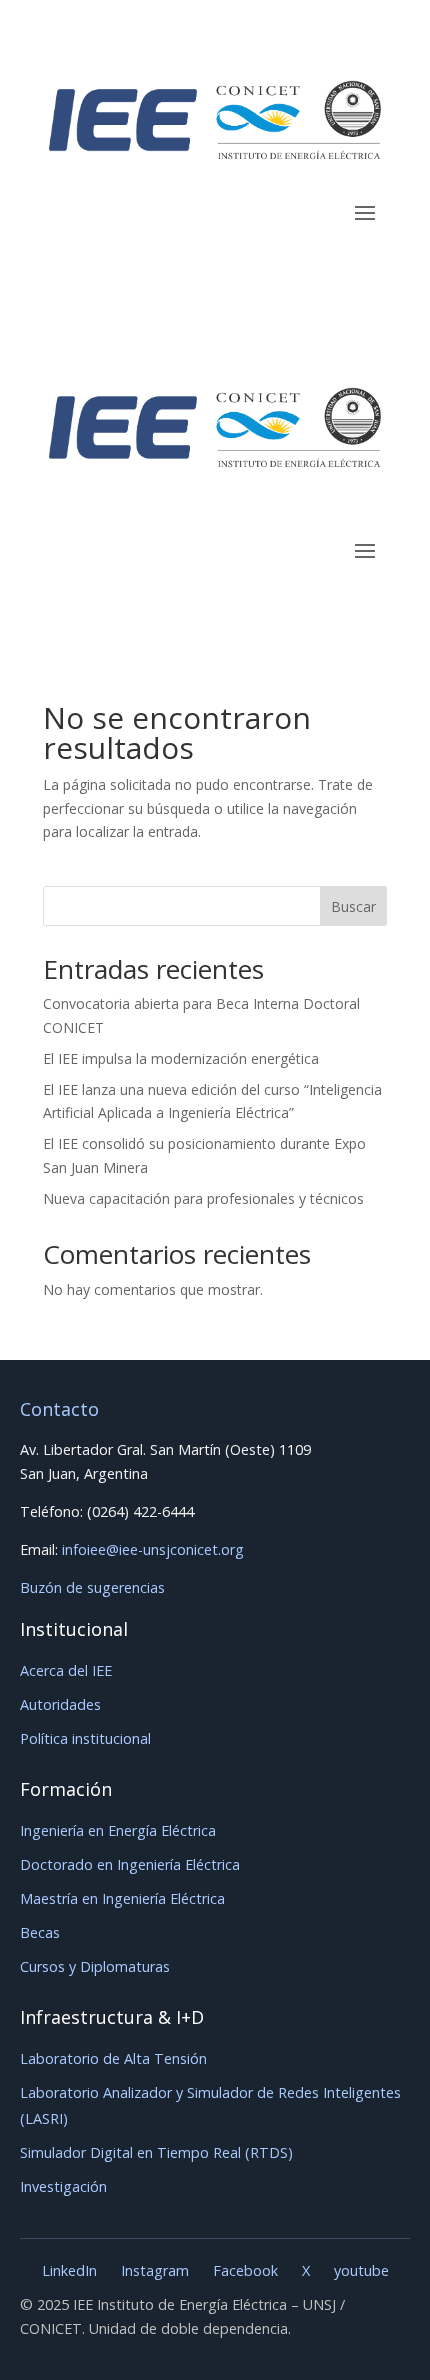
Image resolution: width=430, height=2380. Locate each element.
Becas (40, 1932)
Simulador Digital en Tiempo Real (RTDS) (156, 2152)
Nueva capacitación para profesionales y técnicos (203, 1198)
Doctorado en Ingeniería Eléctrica (130, 1864)
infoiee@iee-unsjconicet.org (153, 1549)
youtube (361, 2270)
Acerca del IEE (66, 1670)
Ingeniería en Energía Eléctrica (118, 1830)
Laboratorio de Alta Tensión (113, 2058)
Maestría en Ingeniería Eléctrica (122, 1898)
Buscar (353, 906)
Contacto (59, 1409)
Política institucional (85, 1738)
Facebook (245, 2270)
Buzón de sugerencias (92, 1587)
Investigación (63, 2186)
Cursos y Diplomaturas (95, 1966)
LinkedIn (69, 2270)
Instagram (155, 2270)
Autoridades (60, 1704)
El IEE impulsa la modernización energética (181, 1058)
